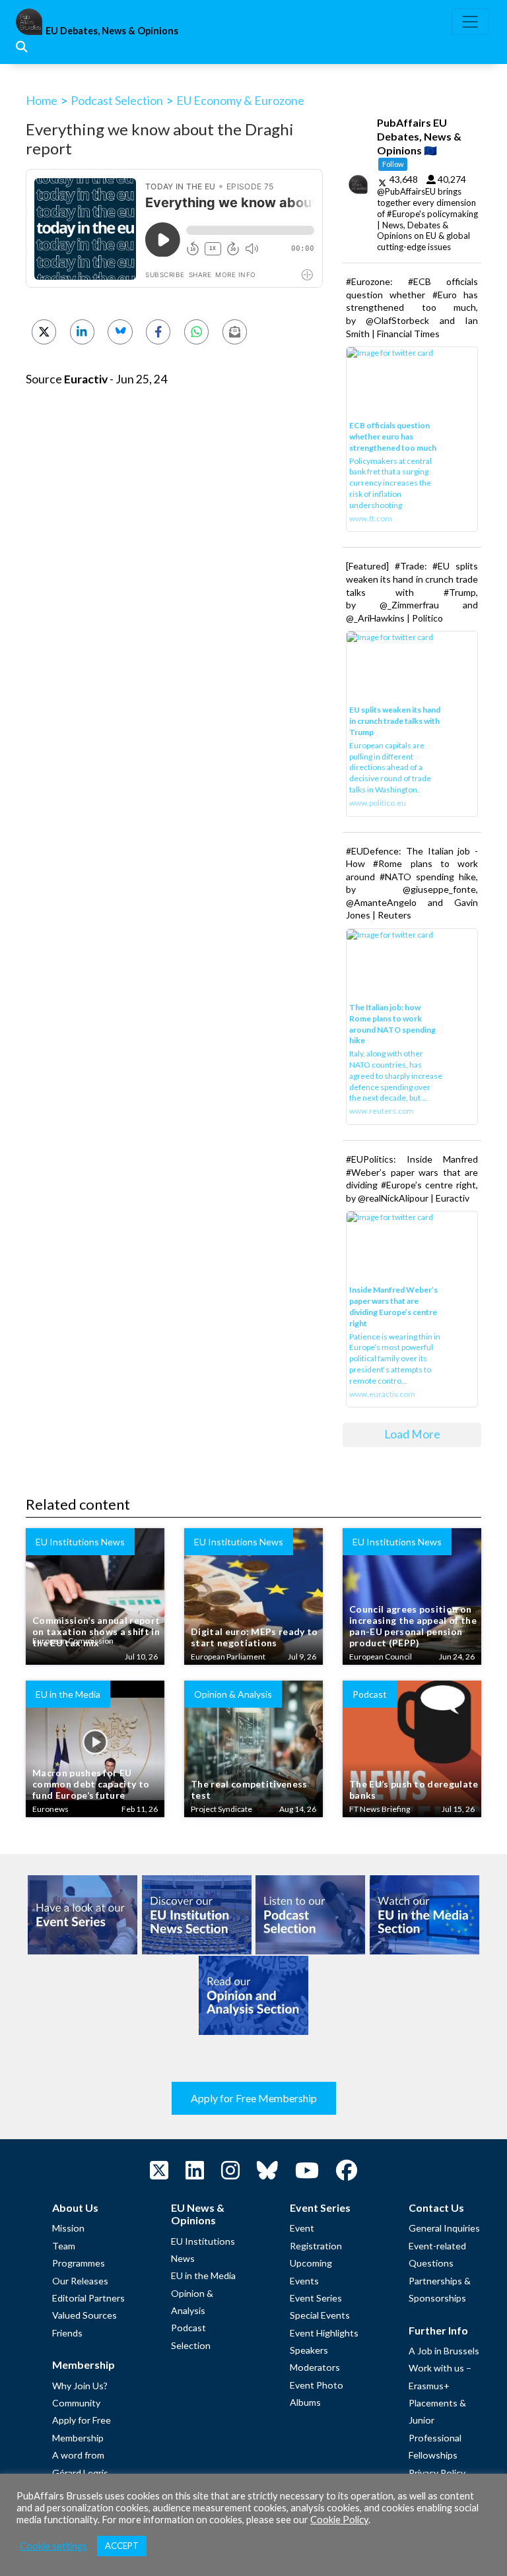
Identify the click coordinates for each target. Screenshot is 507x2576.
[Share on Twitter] (44, 332)
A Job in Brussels (444, 2351)
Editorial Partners (88, 2298)
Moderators (315, 2367)
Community (76, 2403)
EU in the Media (203, 2275)
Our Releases (80, 2281)
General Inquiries (444, 2228)
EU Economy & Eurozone (240, 100)
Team (64, 2246)
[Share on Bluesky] (120, 332)
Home (42, 100)
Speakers (309, 2350)
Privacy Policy (437, 2473)
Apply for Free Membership (254, 2098)
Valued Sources (84, 2315)
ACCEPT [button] (122, 2546)
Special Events (320, 2315)
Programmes (79, 2263)
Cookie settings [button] (53, 2546)
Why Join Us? (80, 2386)
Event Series (316, 2298)
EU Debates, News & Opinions (112, 31)
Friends (67, 2333)
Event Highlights (324, 2333)
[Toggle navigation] (470, 22)
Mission (68, 2228)
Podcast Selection (117, 100)
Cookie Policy (339, 2520)
